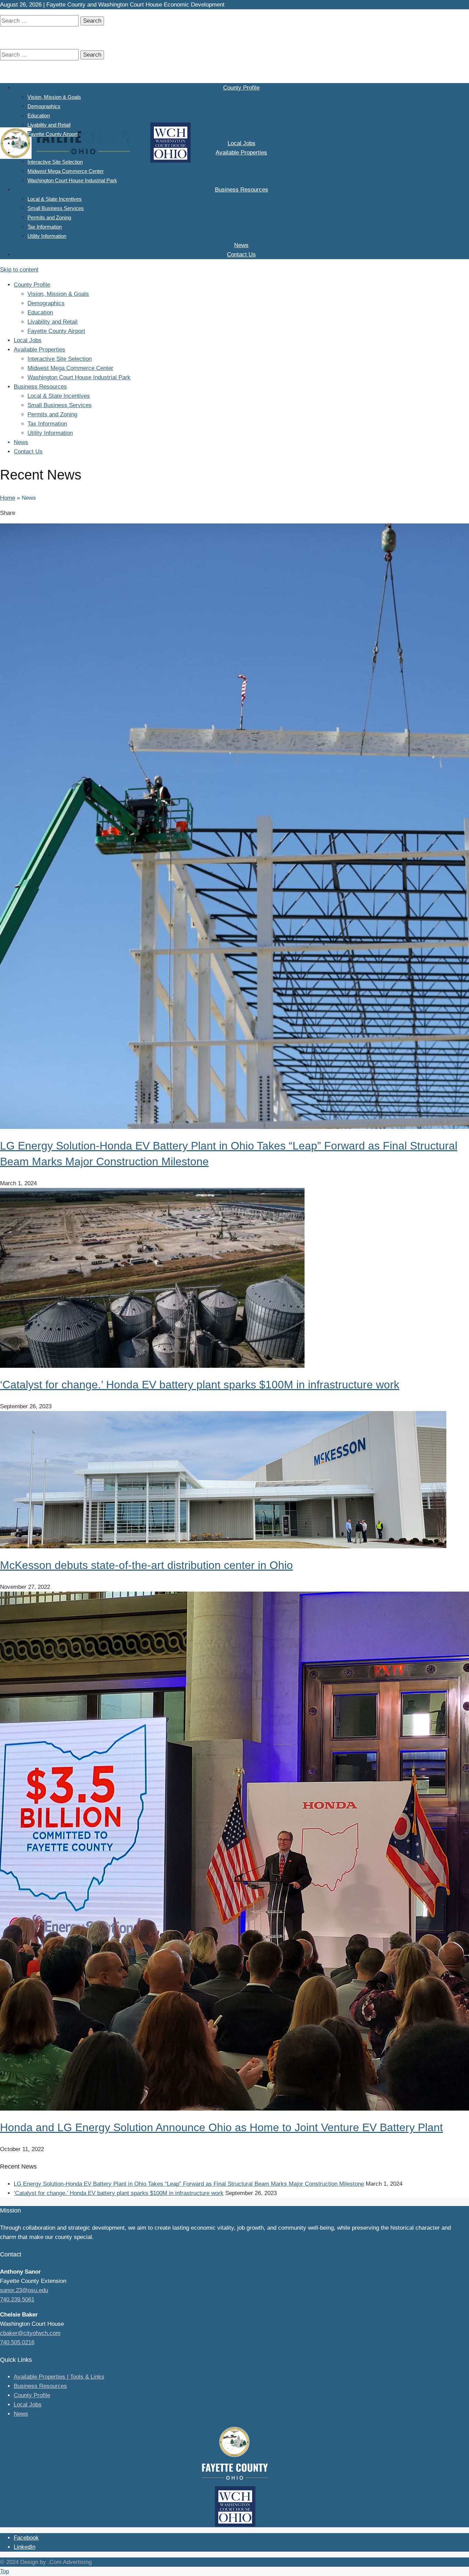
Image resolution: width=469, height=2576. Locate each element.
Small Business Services (56, 208)
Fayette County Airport (53, 134)
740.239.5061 (17, 2300)
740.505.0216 (17, 2342)
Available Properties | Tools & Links (59, 2377)
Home (8, 498)
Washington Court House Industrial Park (72, 180)
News (241, 245)
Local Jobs (242, 143)
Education (39, 115)
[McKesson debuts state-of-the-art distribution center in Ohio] (223, 1546)
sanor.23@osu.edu (24, 2290)
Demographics (44, 106)
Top (4, 2571)
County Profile (241, 88)
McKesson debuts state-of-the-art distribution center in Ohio (146, 1565)
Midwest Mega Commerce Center (66, 171)
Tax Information (45, 227)
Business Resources (242, 190)
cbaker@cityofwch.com (30, 2333)
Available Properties (241, 153)
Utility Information (47, 236)
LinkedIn (25, 2547)
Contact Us (241, 255)
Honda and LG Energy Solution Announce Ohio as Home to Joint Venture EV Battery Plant (221, 2127)
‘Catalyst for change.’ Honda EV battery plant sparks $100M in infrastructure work (200, 1385)
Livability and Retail (49, 125)
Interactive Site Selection (55, 162)
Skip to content (19, 270)
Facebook (26, 2538)
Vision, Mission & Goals (54, 97)
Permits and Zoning (49, 217)
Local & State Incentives (55, 199)
